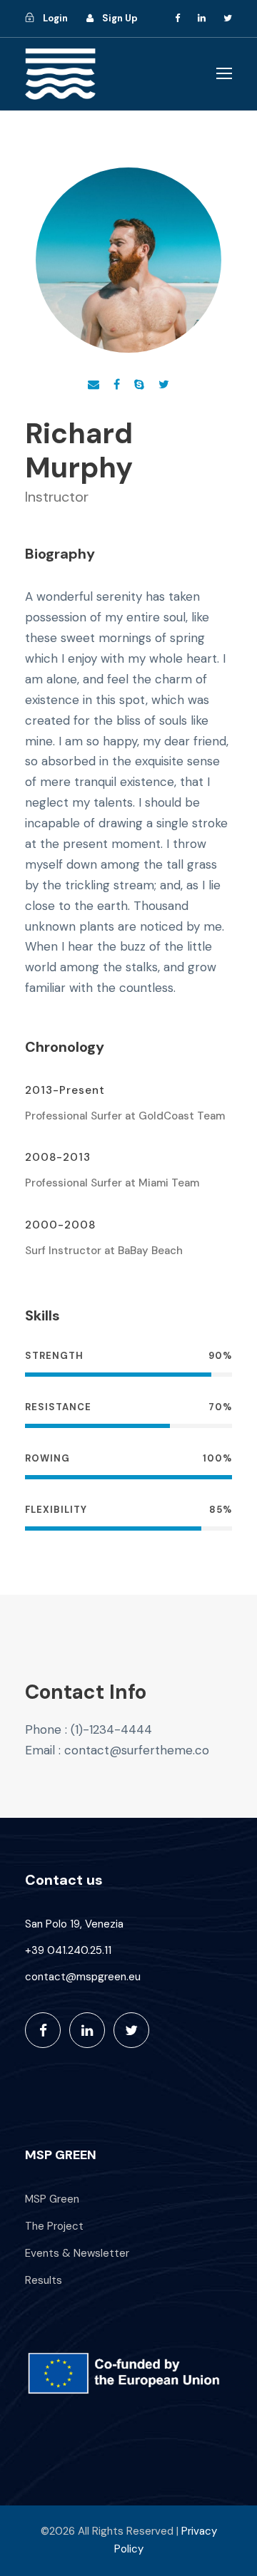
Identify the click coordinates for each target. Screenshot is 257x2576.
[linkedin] (202, 18)
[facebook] (177, 18)
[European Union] (128, 2373)
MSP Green (52, 2199)
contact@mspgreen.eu (83, 1977)
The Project (54, 2226)
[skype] (139, 384)
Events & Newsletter (77, 2253)
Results (44, 2280)
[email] (94, 384)
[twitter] (228, 18)
